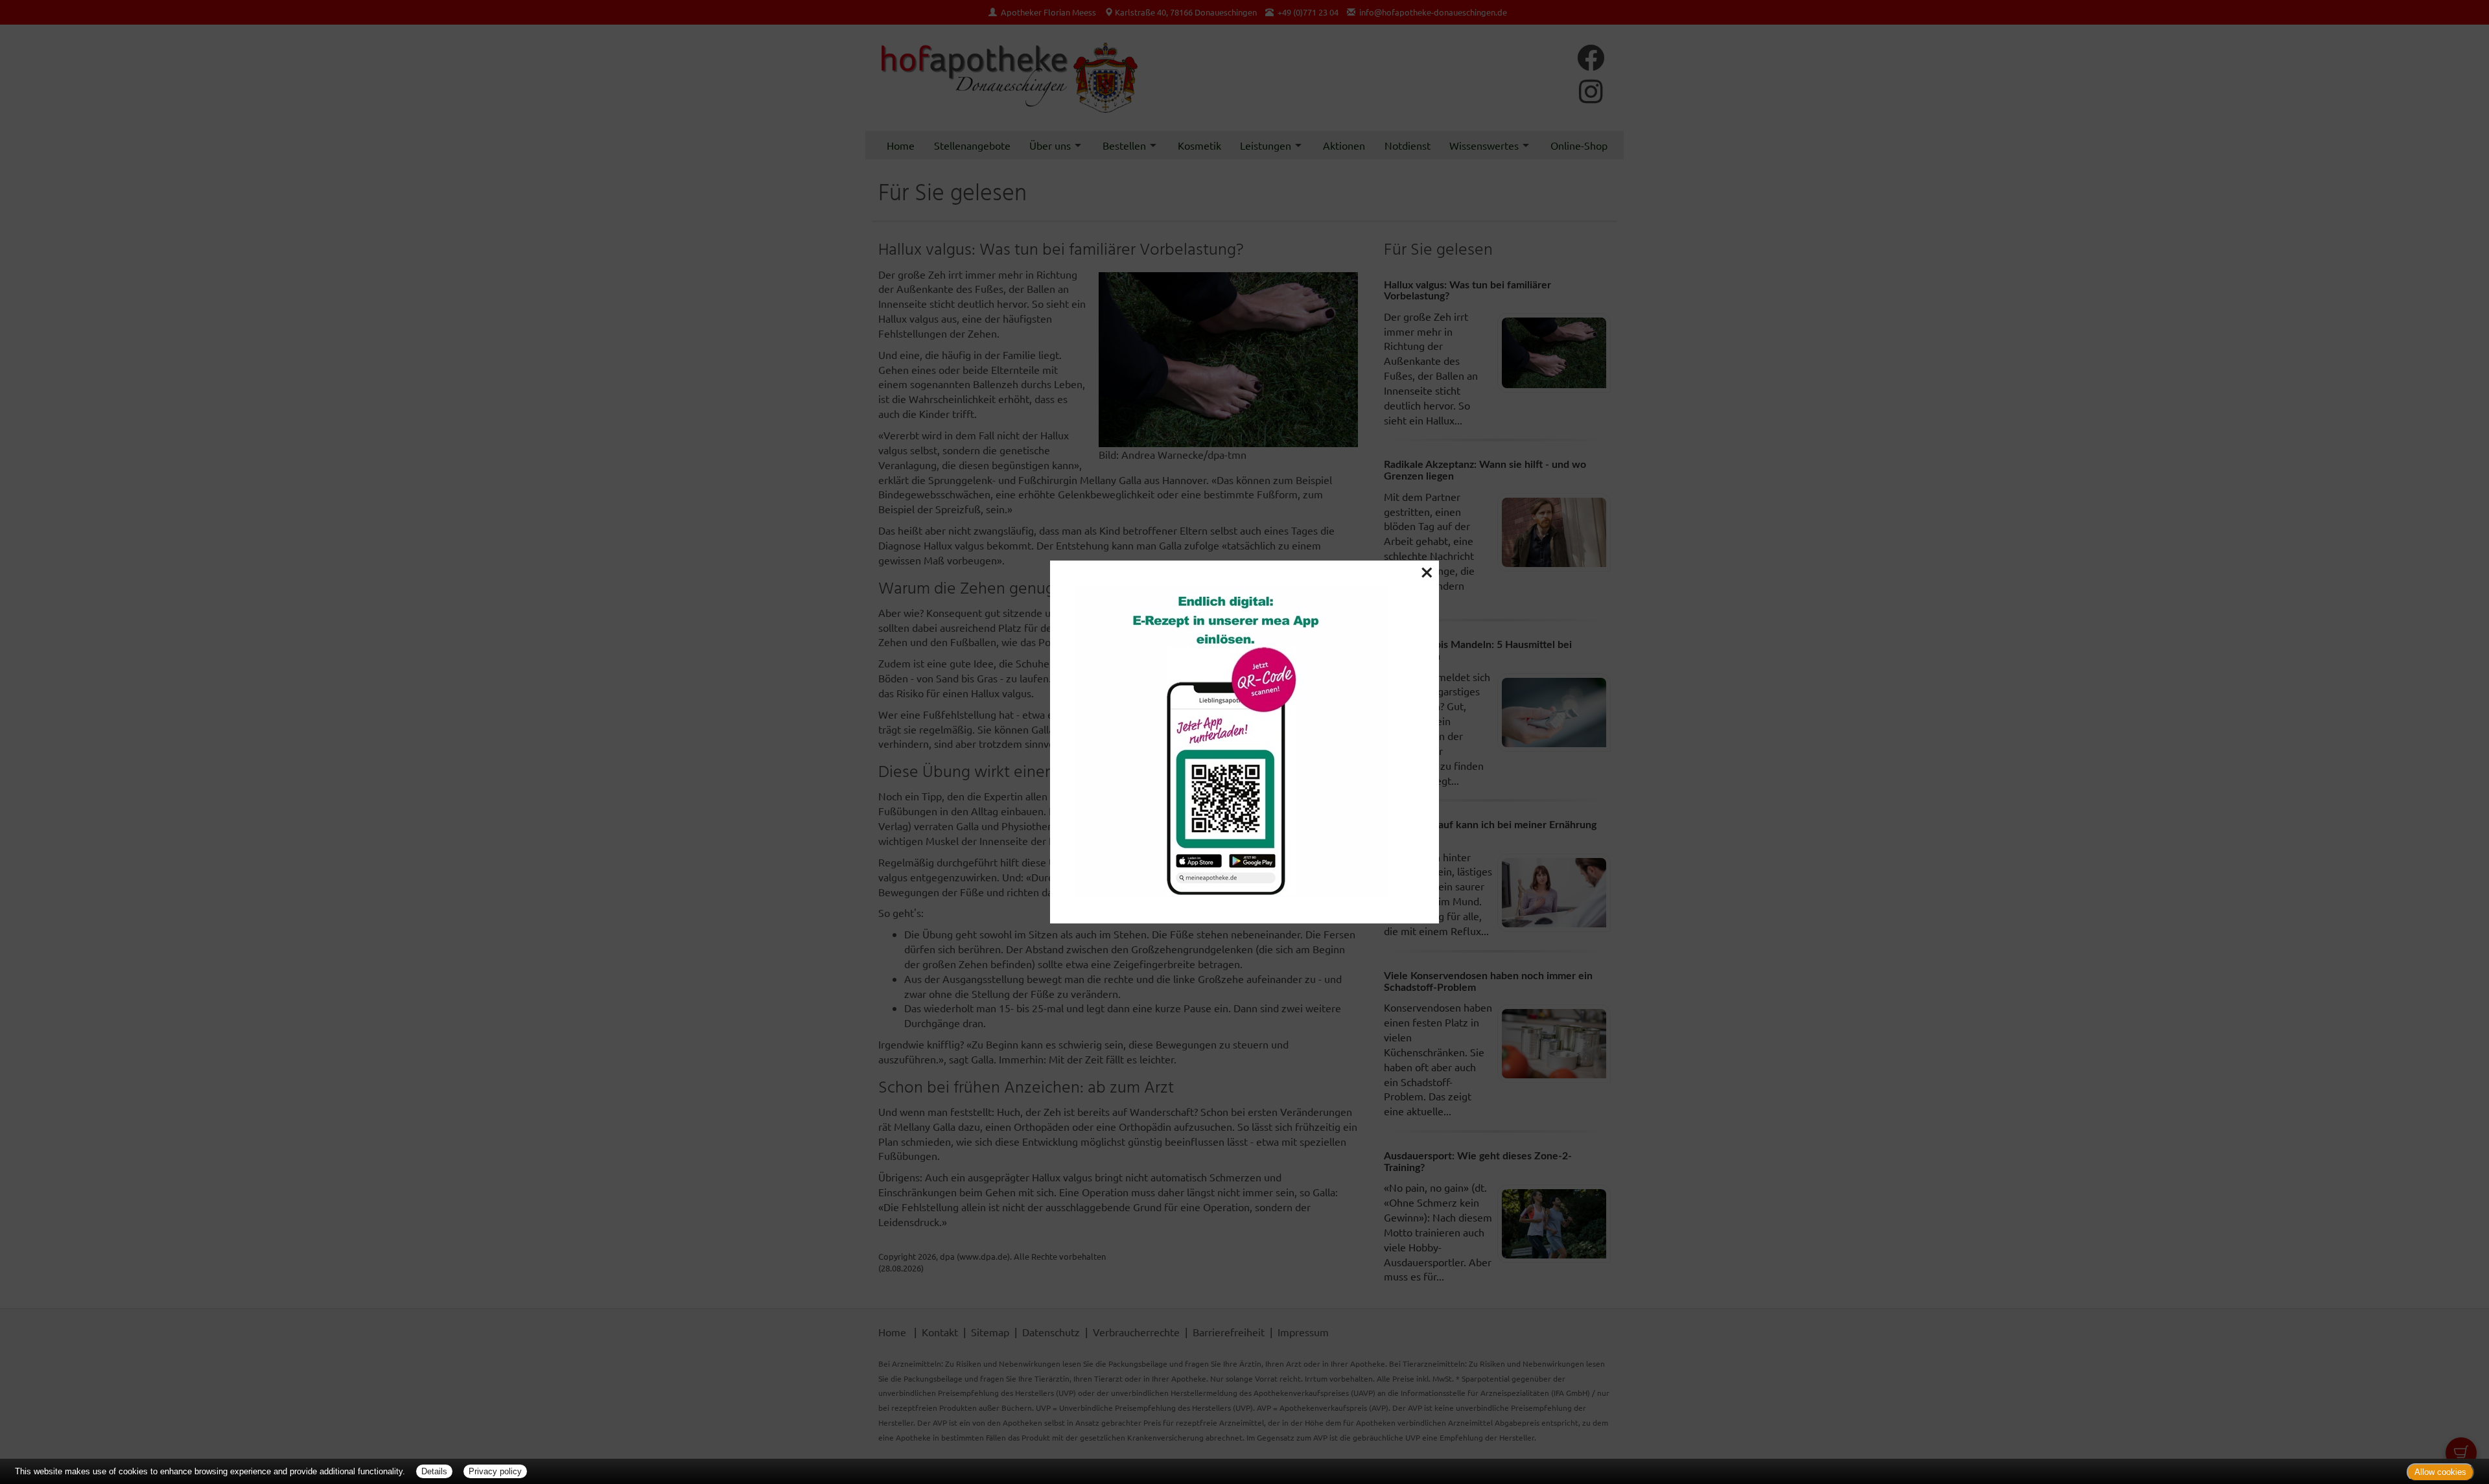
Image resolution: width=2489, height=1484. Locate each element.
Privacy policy (495, 1471)
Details (434, 1471)
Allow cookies (2440, 1472)
